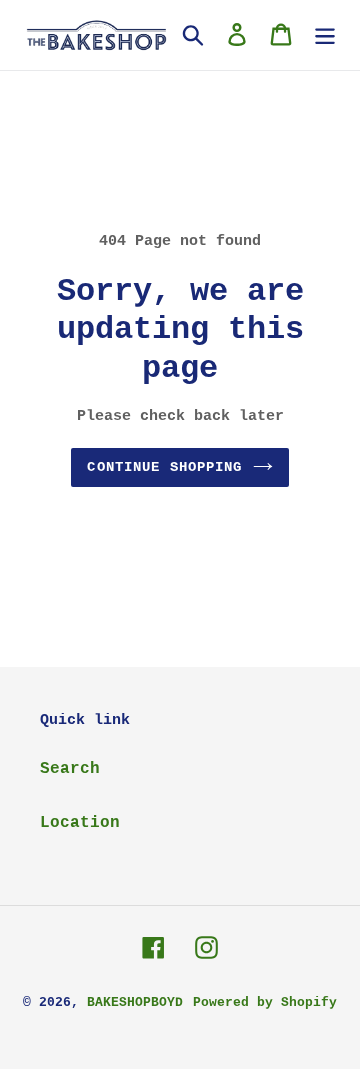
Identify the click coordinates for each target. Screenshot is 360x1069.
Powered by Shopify (265, 1002)
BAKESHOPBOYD (135, 1002)
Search (70, 769)
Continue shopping (164, 467)
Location (80, 823)
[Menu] (325, 35)
